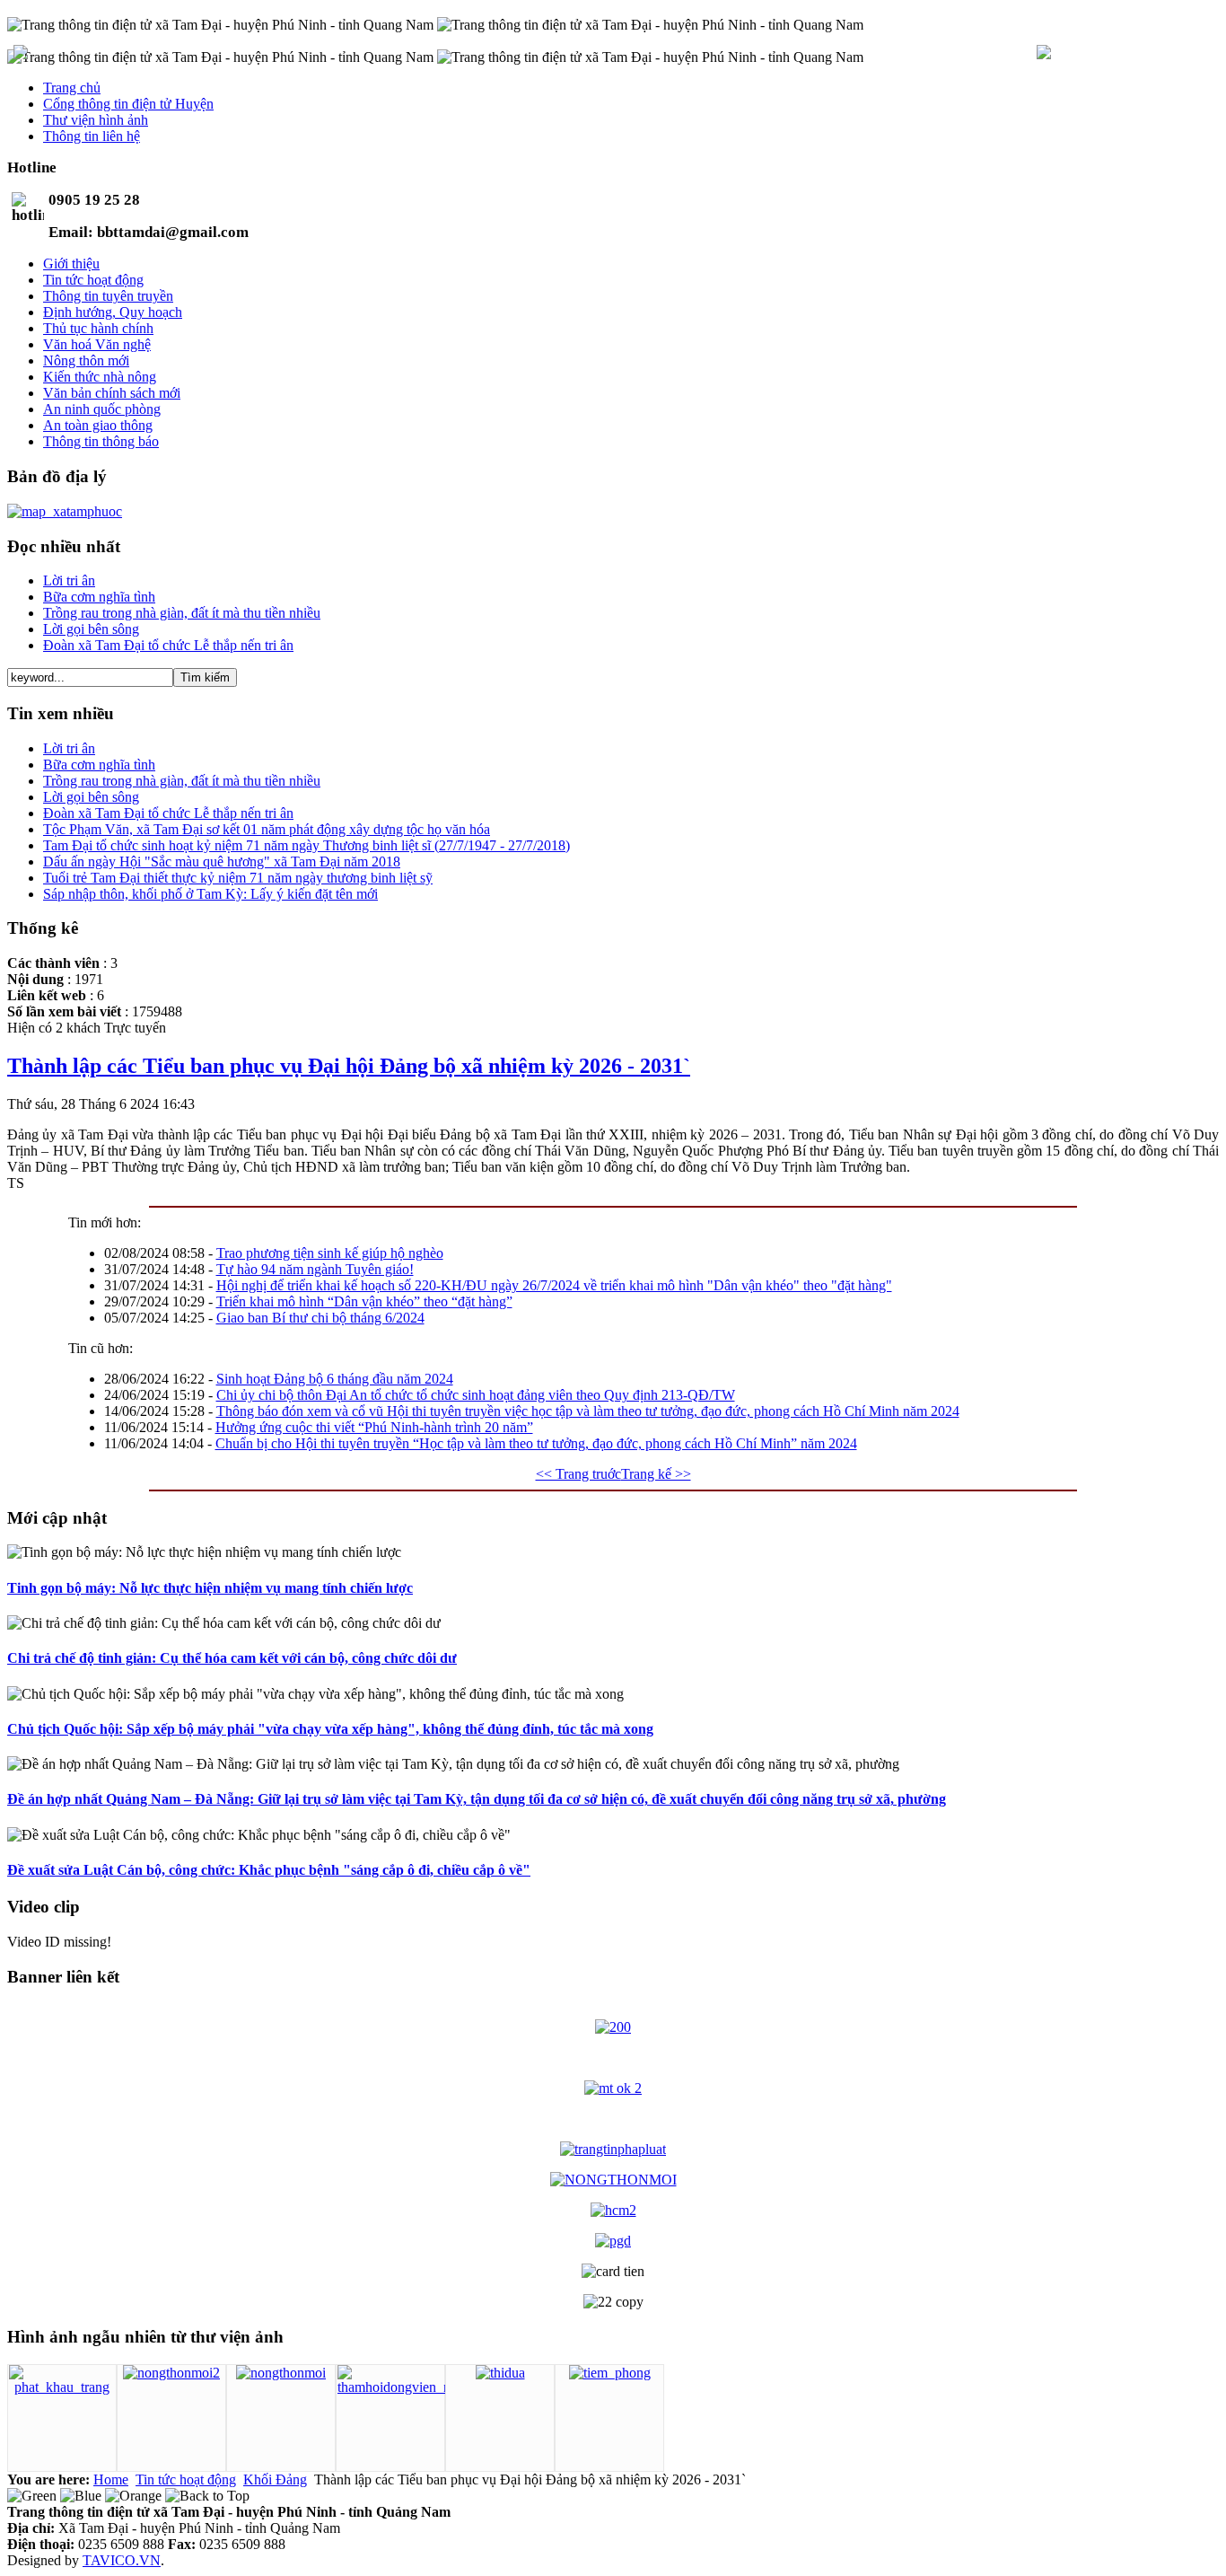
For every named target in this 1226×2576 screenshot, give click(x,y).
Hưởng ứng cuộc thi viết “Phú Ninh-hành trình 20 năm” (374, 1427)
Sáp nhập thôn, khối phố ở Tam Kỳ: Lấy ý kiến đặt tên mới (210, 894)
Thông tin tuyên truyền (108, 296)
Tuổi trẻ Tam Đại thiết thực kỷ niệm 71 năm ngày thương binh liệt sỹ (238, 878)
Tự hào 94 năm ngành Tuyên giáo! (315, 1269)
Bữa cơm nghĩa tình (99, 597)
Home (111, 2479)
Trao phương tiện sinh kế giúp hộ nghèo (330, 1253)
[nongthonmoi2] (171, 2373)
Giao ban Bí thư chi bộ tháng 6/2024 (320, 1318)
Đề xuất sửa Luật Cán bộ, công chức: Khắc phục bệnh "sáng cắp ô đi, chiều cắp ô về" (269, 1870)
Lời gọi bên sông (91, 629)
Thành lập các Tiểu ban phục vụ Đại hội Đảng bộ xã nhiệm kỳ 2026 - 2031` (349, 1066)
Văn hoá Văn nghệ (97, 344)
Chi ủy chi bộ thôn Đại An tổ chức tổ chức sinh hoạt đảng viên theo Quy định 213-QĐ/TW (476, 1395)
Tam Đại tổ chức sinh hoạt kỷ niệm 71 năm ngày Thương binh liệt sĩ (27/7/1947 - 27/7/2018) (306, 845)
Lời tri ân (69, 580)
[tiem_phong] (610, 2373)
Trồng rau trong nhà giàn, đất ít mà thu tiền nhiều (182, 613)
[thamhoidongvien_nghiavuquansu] (433, 2387)
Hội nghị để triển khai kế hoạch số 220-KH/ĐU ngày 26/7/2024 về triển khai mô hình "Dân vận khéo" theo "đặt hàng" (554, 1285)
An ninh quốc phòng (102, 409)
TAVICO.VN (122, 2560)
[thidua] (500, 2373)
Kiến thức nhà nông (100, 377)
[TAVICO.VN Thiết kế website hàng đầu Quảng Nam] (1044, 54)
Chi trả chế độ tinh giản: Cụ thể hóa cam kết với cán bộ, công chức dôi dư (232, 1658)
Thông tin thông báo (101, 441)
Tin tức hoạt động (93, 280)
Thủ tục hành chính (98, 328)
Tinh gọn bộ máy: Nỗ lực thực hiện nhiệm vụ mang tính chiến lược (210, 1588)
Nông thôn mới (86, 360)
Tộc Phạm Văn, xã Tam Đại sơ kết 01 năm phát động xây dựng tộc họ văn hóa (267, 829)
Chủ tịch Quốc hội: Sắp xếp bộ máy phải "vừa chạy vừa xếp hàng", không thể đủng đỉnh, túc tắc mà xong (330, 1729)
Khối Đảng (275, 2479)
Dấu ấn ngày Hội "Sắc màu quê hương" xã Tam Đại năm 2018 (222, 862)
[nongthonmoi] (281, 2373)
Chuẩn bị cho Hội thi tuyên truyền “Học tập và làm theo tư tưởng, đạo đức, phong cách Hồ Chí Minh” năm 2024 (536, 1443)
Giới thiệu (71, 264)
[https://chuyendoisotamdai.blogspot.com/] (613, 2027)
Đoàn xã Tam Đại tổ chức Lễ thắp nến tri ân (168, 645)
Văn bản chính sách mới (112, 393)
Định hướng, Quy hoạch (113, 312)
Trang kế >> (656, 1474)
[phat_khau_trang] (62, 2387)
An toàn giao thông (98, 425)
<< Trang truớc (578, 1474)
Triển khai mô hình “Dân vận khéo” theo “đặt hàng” (364, 1301)
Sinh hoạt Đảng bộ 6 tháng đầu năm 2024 (335, 1379)
